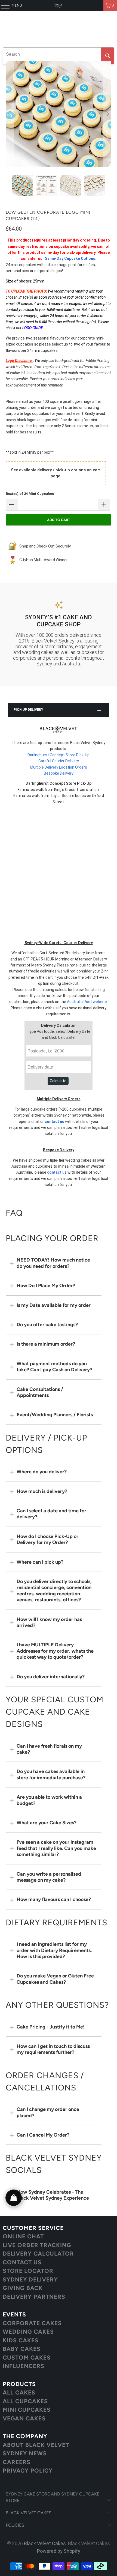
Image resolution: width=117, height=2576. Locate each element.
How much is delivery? (42, 1491)
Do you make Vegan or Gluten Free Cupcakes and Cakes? (55, 1979)
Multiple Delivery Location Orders (59, 767)
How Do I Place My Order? (46, 1286)
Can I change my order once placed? (48, 2112)
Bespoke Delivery (59, 773)
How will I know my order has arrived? (49, 1622)
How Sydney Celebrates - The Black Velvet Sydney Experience (53, 2195)
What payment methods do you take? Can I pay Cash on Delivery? (54, 1367)
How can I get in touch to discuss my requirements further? (53, 2049)
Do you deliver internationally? (51, 1677)
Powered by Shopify (59, 2551)
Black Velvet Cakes (45, 2543)
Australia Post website (87, 1002)
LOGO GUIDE (33, 328)
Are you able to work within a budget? (49, 1800)
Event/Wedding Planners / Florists (55, 1415)
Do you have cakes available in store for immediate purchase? (51, 1774)
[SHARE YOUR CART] (14, 2198)
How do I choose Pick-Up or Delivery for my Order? (47, 1539)
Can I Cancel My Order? (43, 2135)
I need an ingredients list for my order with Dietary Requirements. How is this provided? (54, 1950)
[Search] (108, 56)
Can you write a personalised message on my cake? (49, 1877)
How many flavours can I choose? (54, 1899)
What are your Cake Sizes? (47, 1823)
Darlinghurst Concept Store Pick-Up (59, 755)
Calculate (58, 1081)
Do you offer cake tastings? (47, 1325)
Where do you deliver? (42, 1472)
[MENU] (3, 5)
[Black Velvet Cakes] (59, 5)
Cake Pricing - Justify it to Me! (51, 2027)
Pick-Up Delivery (28, 710)
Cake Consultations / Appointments (40, 1392)
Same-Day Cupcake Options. (71, 258)
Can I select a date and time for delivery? (51, 1514)
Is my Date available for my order (54, 1305)
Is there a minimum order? (46, 1344)
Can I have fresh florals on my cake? (49, 1749)
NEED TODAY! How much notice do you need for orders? (53, 1263)
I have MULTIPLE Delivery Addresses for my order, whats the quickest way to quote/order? (55, 1651)
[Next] (107, 114)
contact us (54, 1122)
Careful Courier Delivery (59, 761)
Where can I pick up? (40, 1562)
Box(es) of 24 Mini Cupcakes (30, 494)
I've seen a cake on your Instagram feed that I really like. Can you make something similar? (56, 1848)
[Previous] (10, 114)
